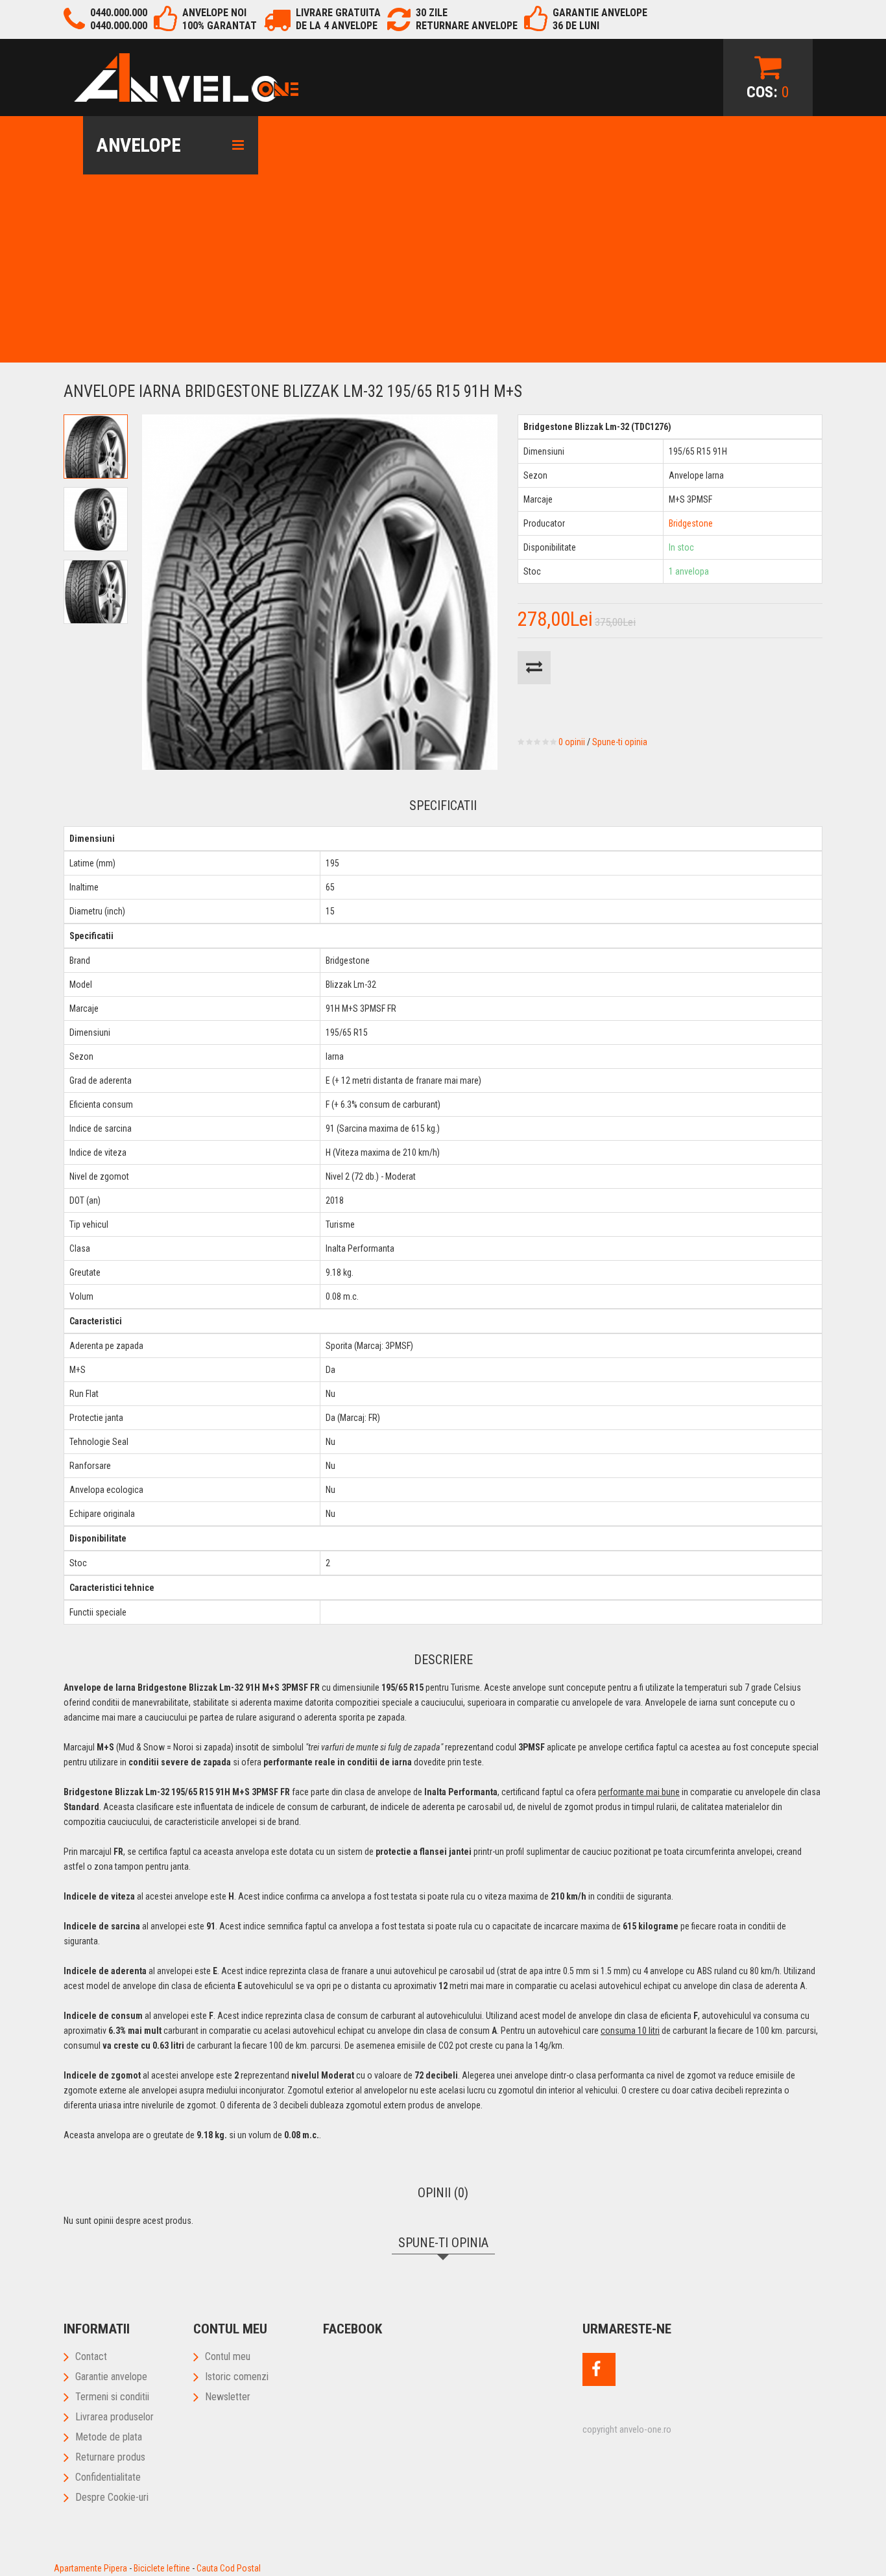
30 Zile (432, 13)
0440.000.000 (119, 13)
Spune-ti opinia (620, 742)
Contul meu (228, 2356)
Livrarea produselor (114, 2417)
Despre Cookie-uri (112, 2497)
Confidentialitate (108, 2477)
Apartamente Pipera (90, 2568)
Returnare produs (110, 2457)
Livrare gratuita (338, 13)
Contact (91, 2356)
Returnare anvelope (467, 26)
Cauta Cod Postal (229, 2568)
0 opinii (572, 742)
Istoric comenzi (237, 2377)
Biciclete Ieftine (162, 2568)
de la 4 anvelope (337, 26)
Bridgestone (691, 523)
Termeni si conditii (112, 2397)
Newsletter (228, 2397)
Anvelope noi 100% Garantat (220, 19)
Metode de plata (109, 2437)
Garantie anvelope (111, 2377)
